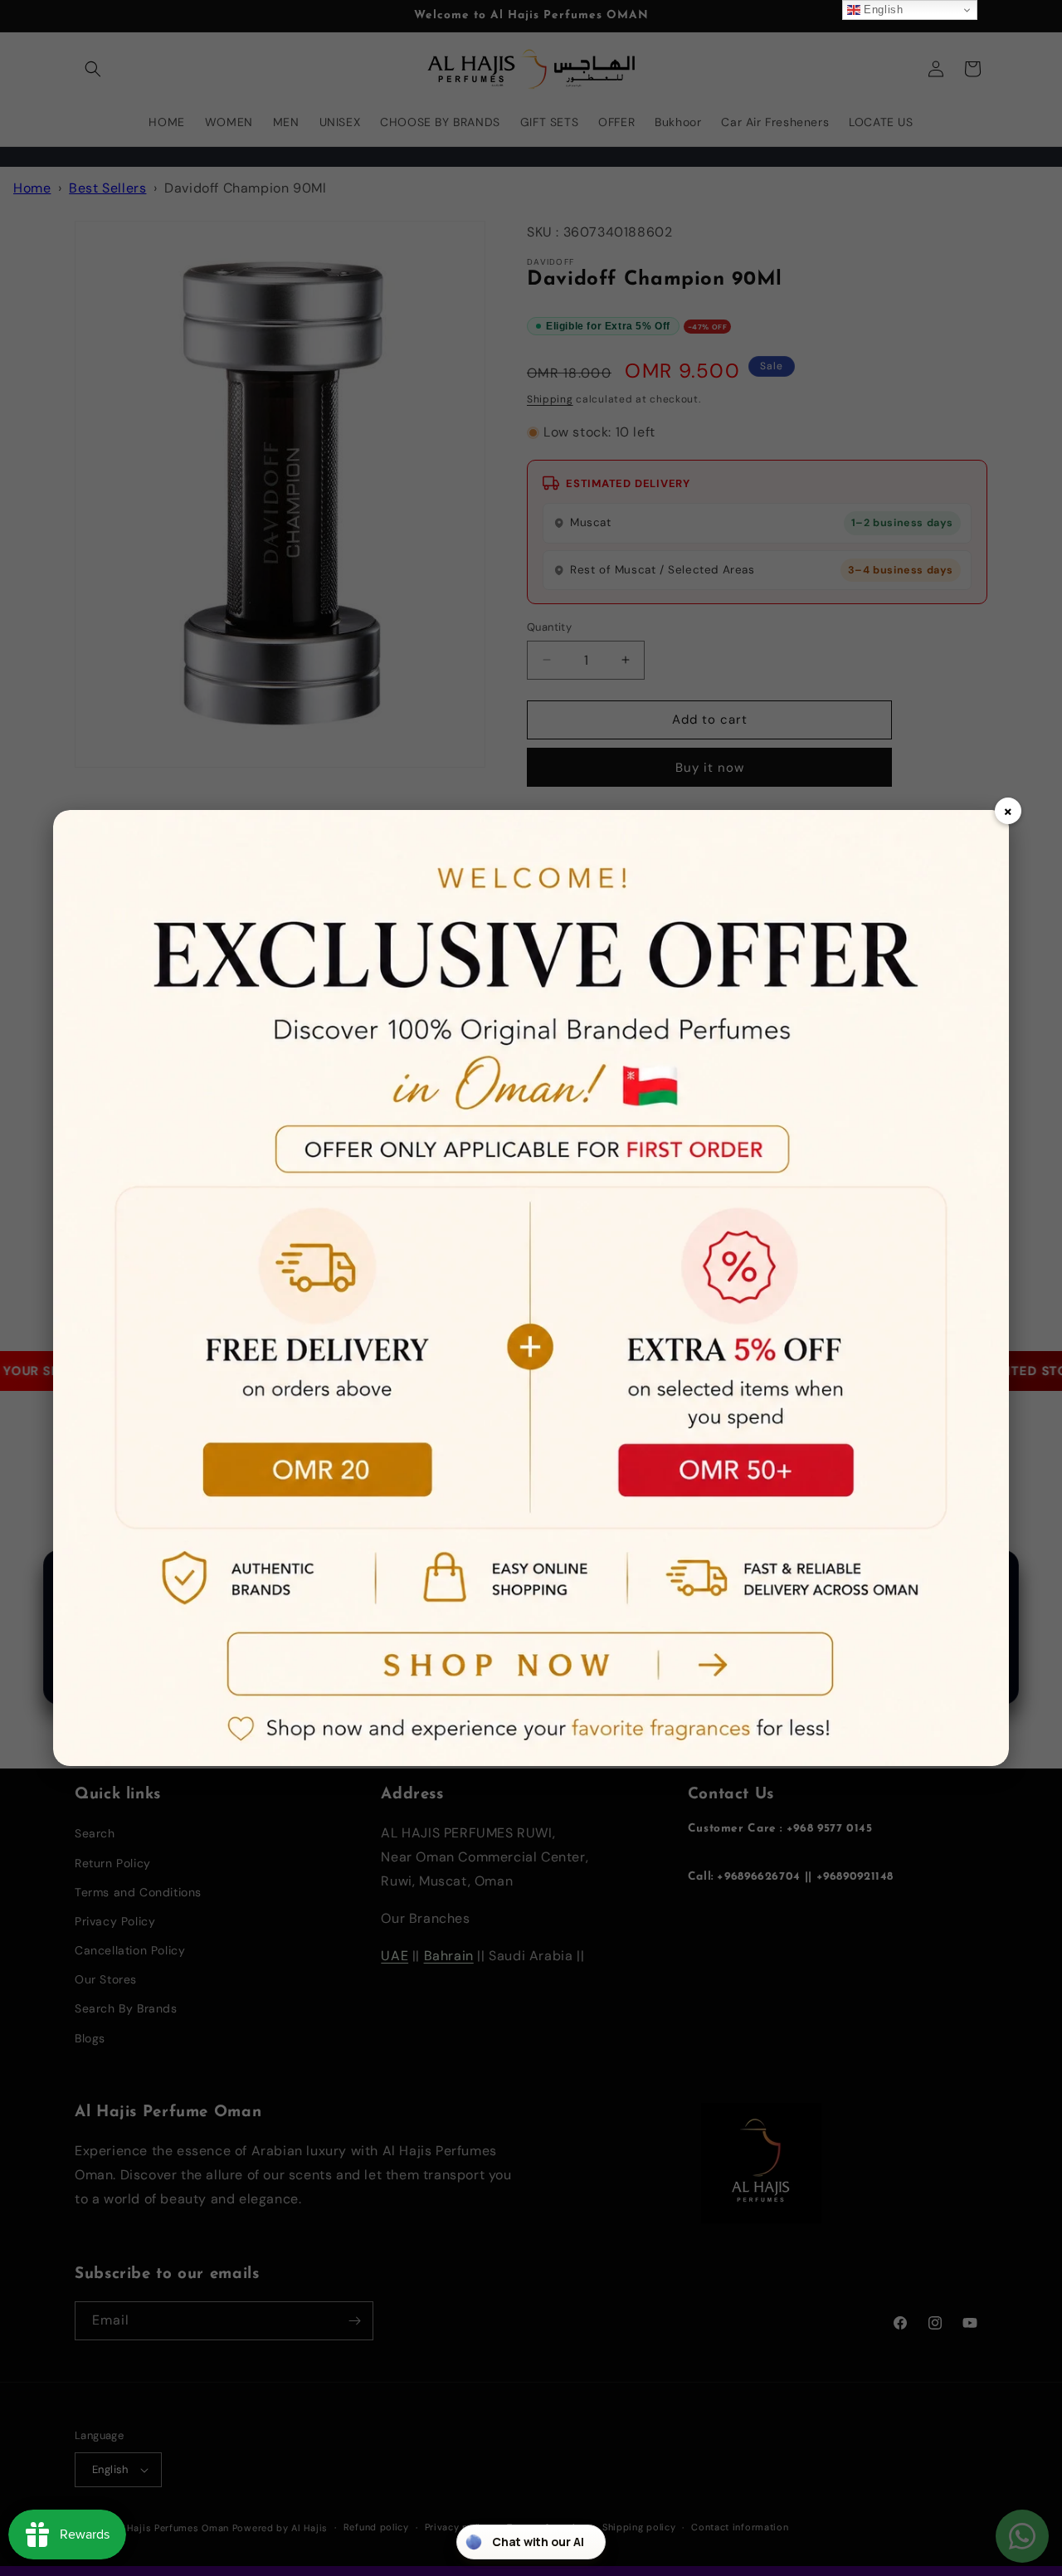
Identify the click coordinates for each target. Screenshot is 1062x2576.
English (882, 10)
